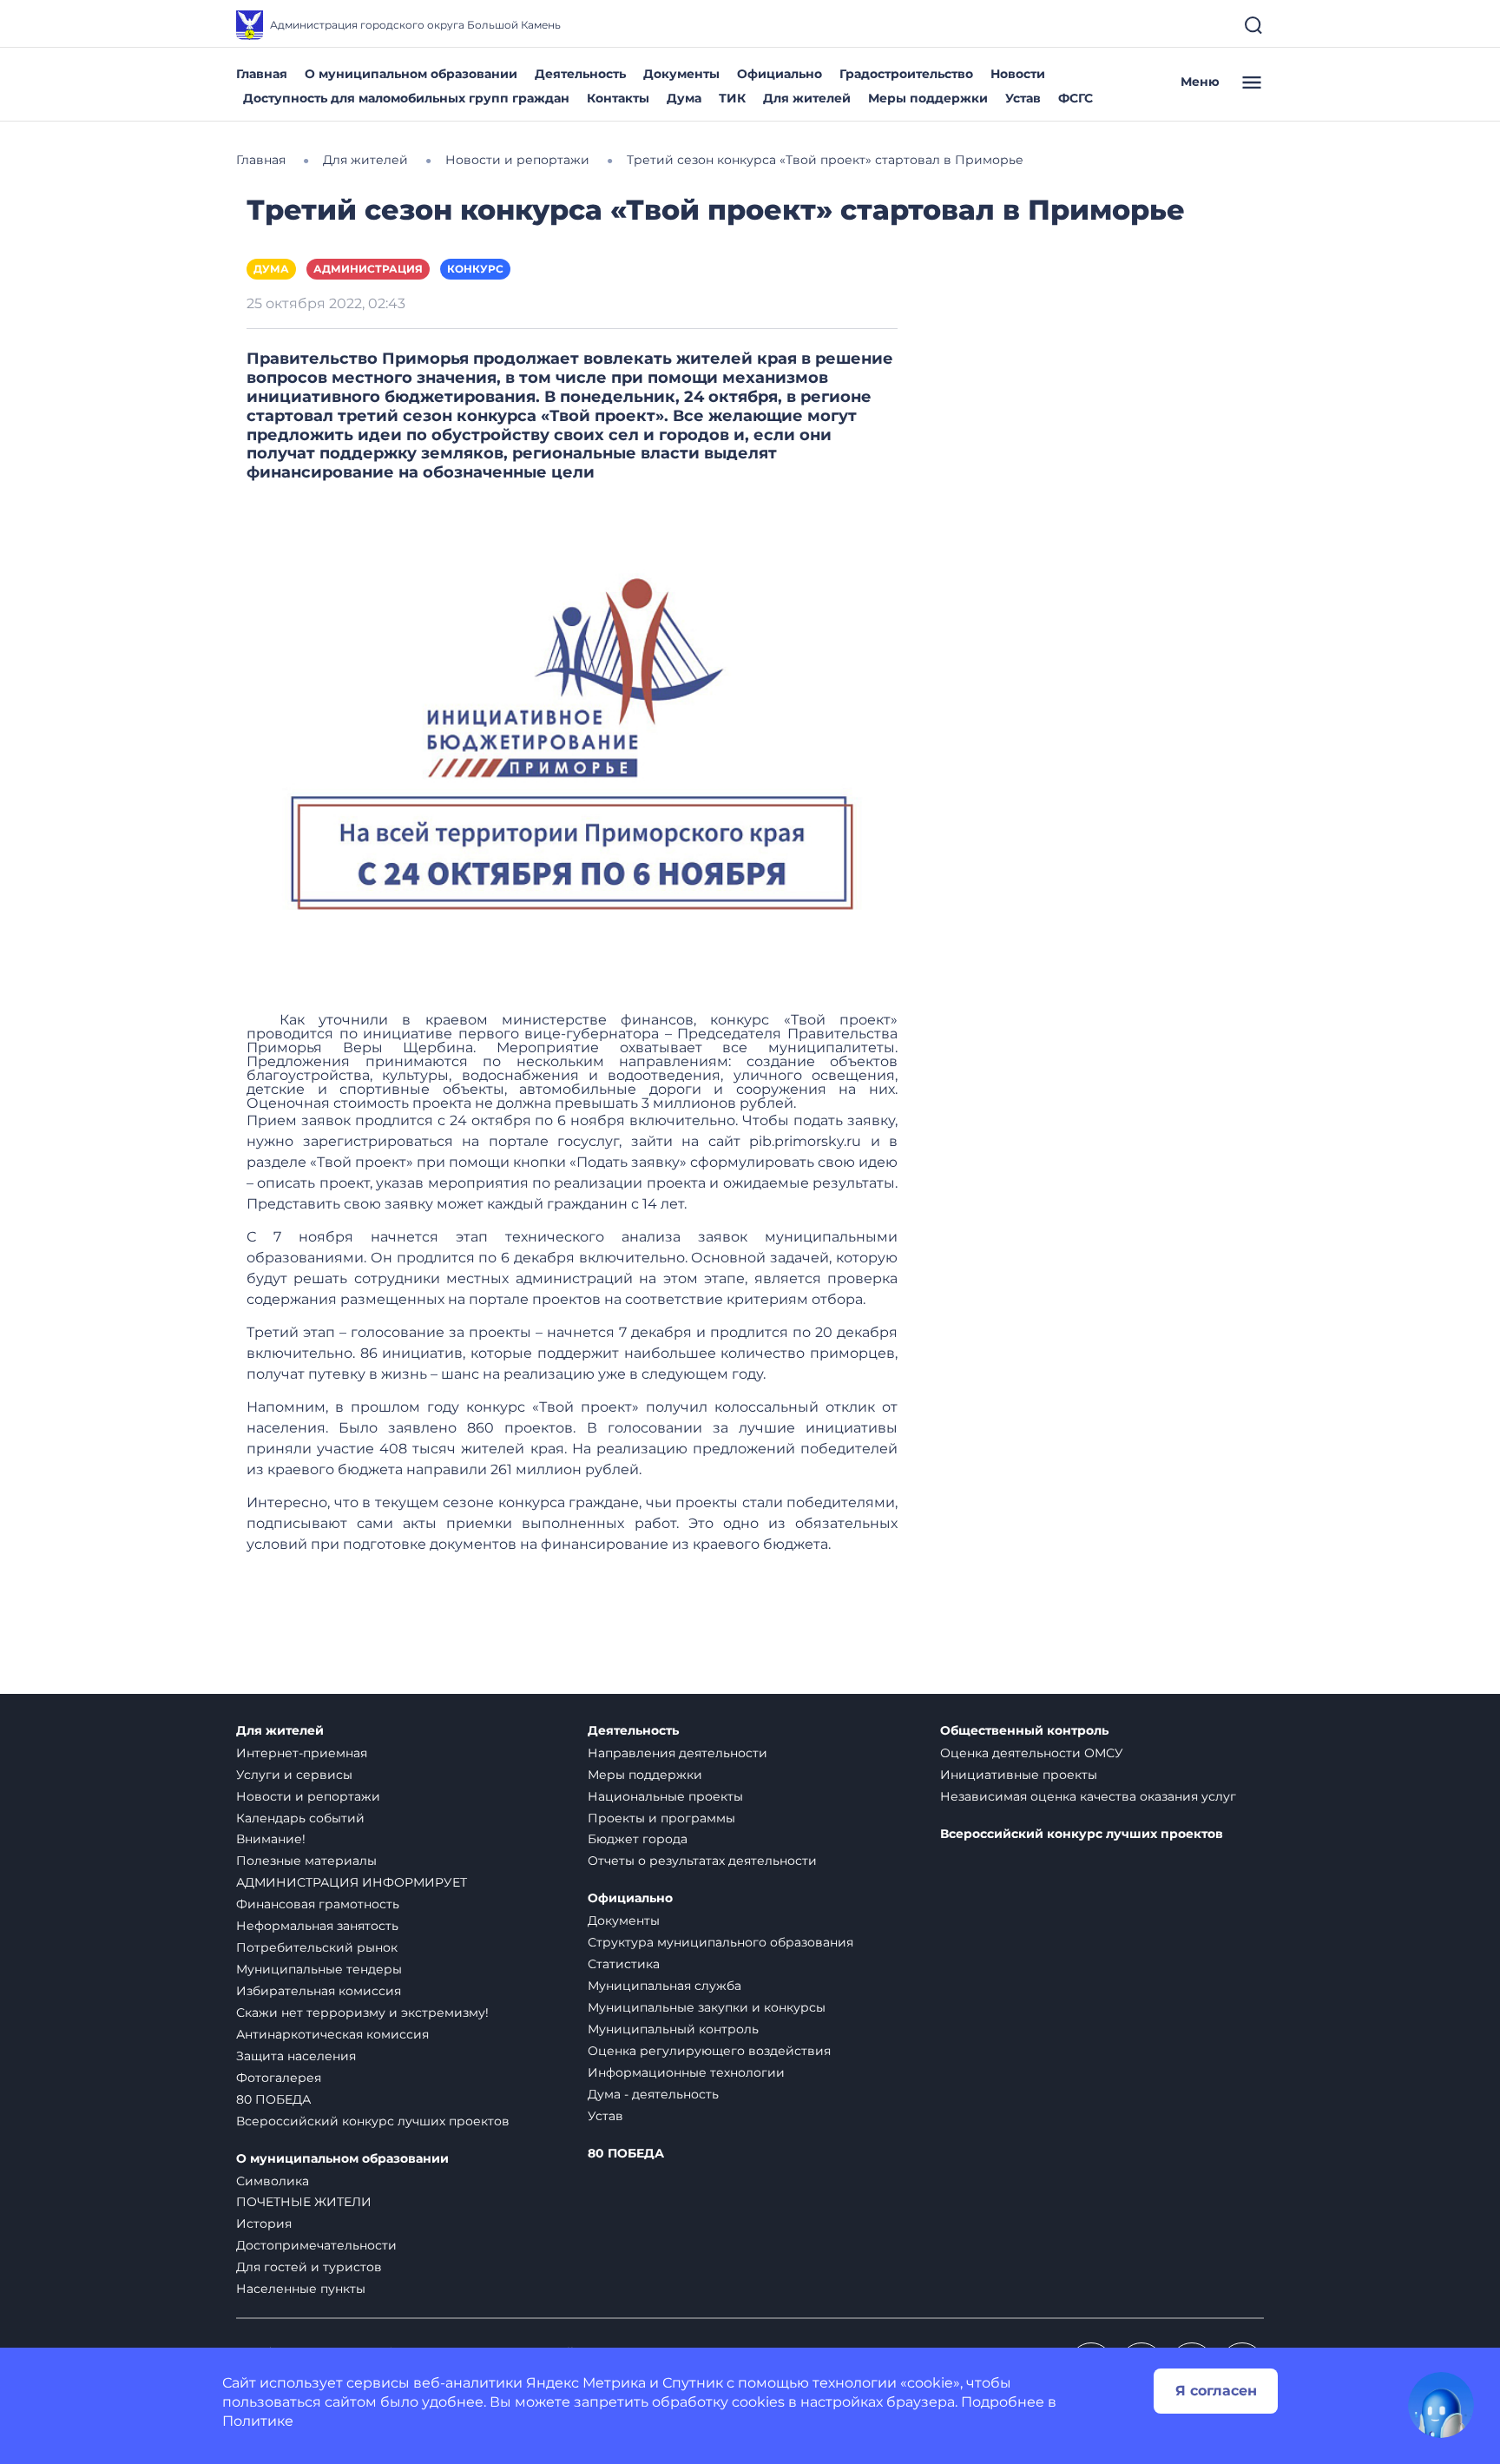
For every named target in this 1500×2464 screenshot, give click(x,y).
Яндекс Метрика (586, 2383)
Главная (262, 74)
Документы (681, 74)
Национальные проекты (665, 1796)
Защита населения (296, 2056)
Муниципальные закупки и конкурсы (707, 2007)
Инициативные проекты (1019, 1775)
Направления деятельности (678, 1753)
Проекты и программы (661, 1818)
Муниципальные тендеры (319, 1969)
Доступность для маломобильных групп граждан (406, 98)
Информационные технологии (686, 2072)
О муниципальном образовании (411, 74)
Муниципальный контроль (673, 2029)
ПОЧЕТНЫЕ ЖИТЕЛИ (304, 2202)
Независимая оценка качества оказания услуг (1088, 1796)
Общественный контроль (1024, 1731)
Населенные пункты (301, 2289)
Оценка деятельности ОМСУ (1032, 1753)
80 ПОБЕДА (273, 2099)
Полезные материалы (306, 1861)
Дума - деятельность (653, 2094)
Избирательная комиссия (319, 1991)
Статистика (624, 1964)
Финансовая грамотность (318, 1904)
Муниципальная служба (664, 1986)
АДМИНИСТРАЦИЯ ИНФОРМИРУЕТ (352, 1882)
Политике (258, 2421)
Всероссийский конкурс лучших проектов (373, 2121)
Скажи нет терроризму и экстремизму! (362, 2013)
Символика (273, 2181)
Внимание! (271, 1839)
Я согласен (1216, 2391)
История (264, 2224)
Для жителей (807, 98)
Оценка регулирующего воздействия (709, 2051)
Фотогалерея (279, 2078)
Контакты (618, 98)
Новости (1018, 74)
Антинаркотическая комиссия (332, 2034)
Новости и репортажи (308, 1796)
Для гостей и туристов (309, 2267)
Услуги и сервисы (294, 1775)
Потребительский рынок (317, 1947)
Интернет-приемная (302, 1753)
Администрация (368, 269)
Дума (684, 98)
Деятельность (580, 74)
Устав (1023, 98)
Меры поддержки (928, 98)
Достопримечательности (316, 2245)
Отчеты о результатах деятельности (702, 1861)
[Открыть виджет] (1441, 2405)
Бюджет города (638, 1839)
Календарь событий (300, 1818)
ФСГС (1076, 98)
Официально (780, 74)
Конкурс (475, 269)
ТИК (732, 98)
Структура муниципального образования (720, 1942)
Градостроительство (906, 74)
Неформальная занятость (317, 1926)
